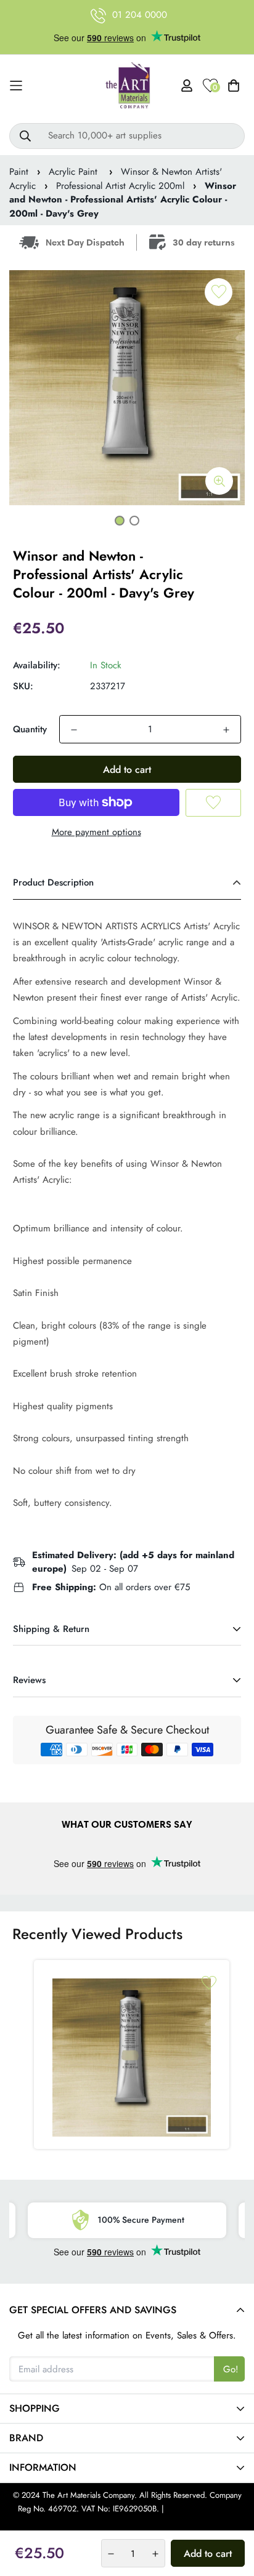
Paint (19, 172)
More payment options (96, 832)
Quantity (30, 729)
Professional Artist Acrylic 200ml (120, 186)
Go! (231, 2369)
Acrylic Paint (75, 172)
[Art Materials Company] (127, 86)
